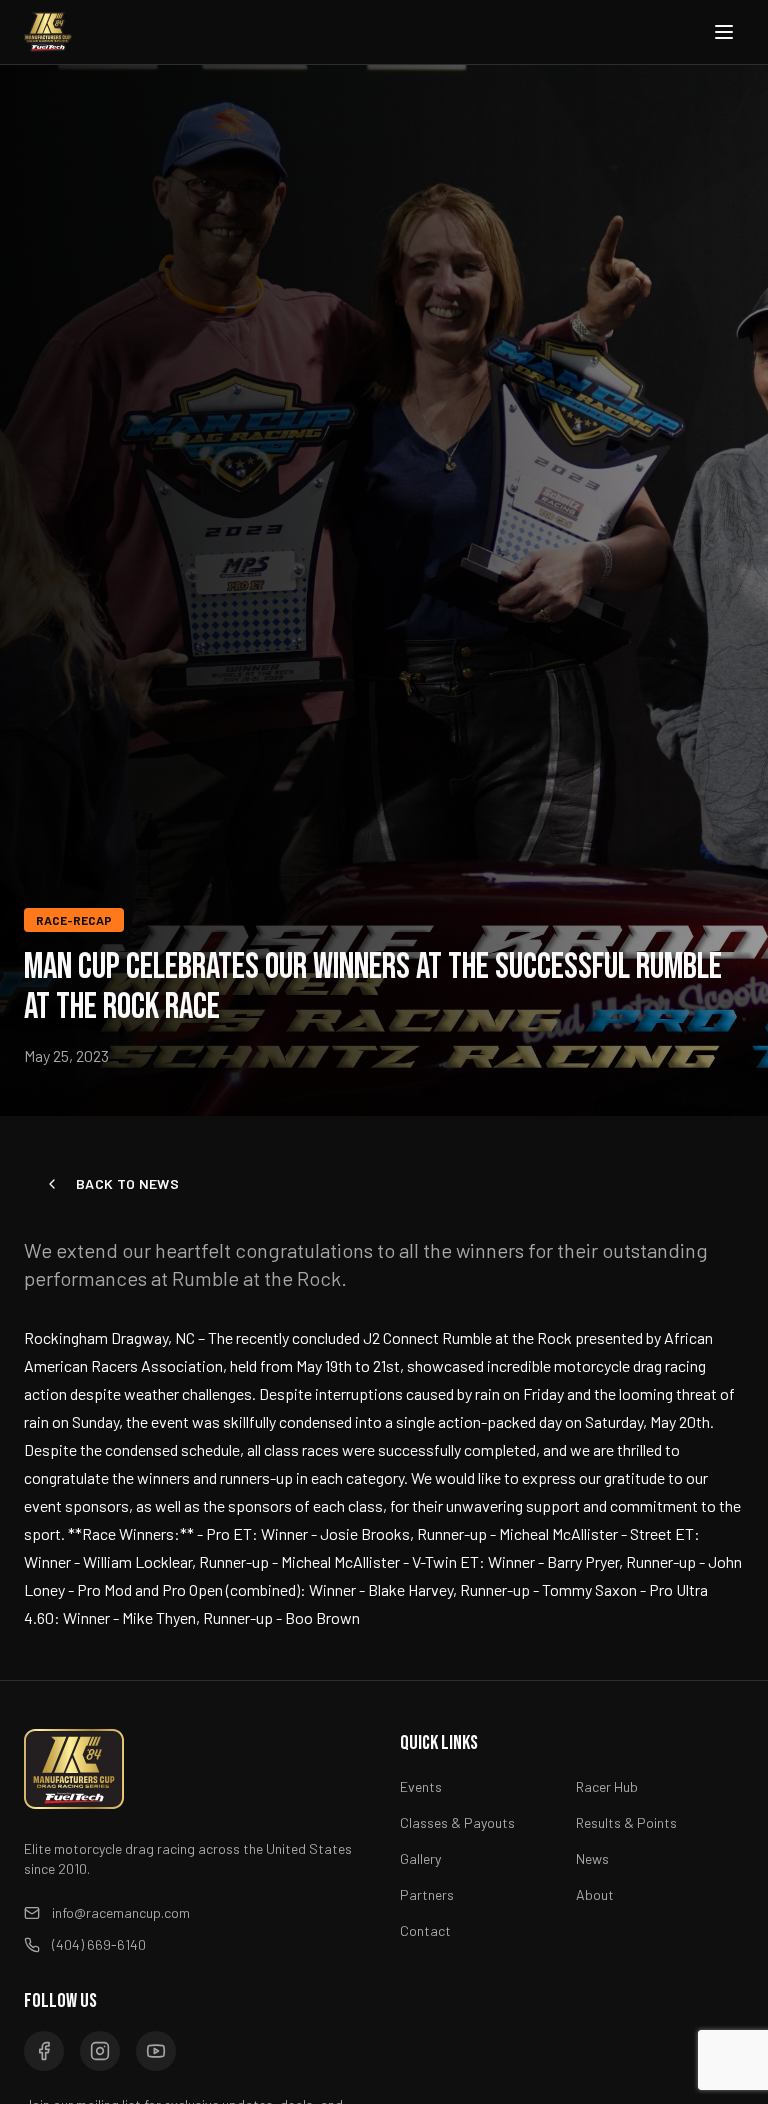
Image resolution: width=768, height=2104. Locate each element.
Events (421, 1786)
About (595, 1894)
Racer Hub (607, 1786)
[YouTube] (156, 2051)
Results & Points (626, 1822)
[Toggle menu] (724, 32)
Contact (425, 1930)
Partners (427, 1894)
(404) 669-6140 (99, 1944)
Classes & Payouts (457, 1822)
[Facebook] (44, 2051)
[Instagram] (100, 2051)
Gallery (420, 1858)
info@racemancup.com (121, 1912)
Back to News (127, 1183)
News (592, 1858)
